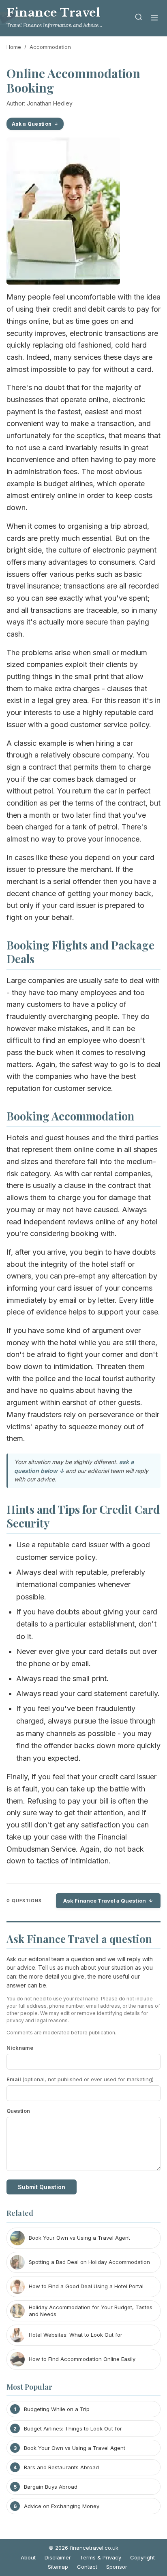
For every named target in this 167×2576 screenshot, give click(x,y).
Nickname (20, 2048)
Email (80, 2079)
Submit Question (42, 2187)
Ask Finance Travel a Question (105, 1901)
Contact (87, 2567)
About (28, 2557)
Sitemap (58, 2567)
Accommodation (50, 47)
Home (14, 47)
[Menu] (154, 18)
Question (18, 2111)
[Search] (139, 18)
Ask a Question (32, 124)
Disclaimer (58, 2557)
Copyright (142, 2557)
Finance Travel (54, 13)
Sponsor (117, 2567)
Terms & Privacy (101, 2557)
